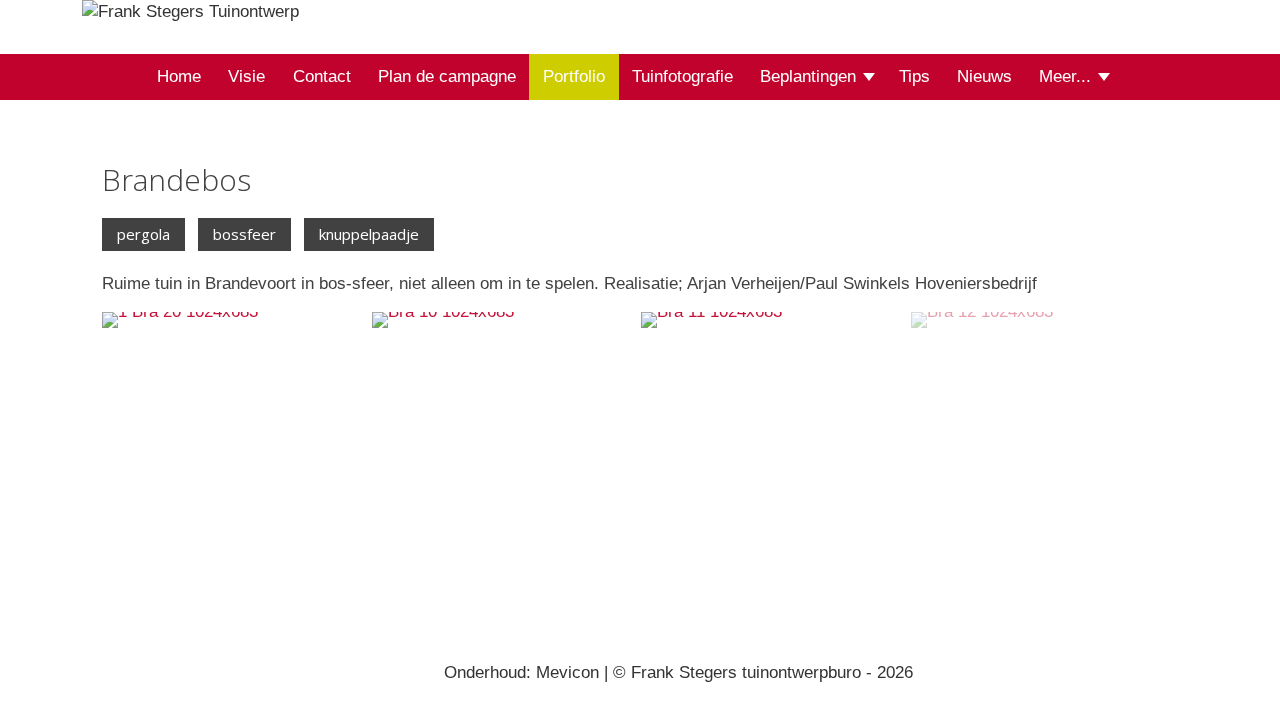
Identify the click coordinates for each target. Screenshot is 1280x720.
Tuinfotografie (682, 76)
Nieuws (984, 76)
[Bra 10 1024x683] (506, 437)
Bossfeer (244, 234)
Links (1072, 152)
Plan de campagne (447, 76)
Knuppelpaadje (369, 234)
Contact (322, 76)
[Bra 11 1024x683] (775, 437)
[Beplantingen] (870, 77)
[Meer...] (1105, 77)
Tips (914, 76)
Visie (246, 76)
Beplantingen (808, 76)
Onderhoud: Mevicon (521, 672)
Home (179, 76)
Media (967, 168)
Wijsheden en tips (848, 152)
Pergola (143, 234)
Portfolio (574, 76)
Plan (704, 168)
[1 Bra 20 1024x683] (236, 437)
